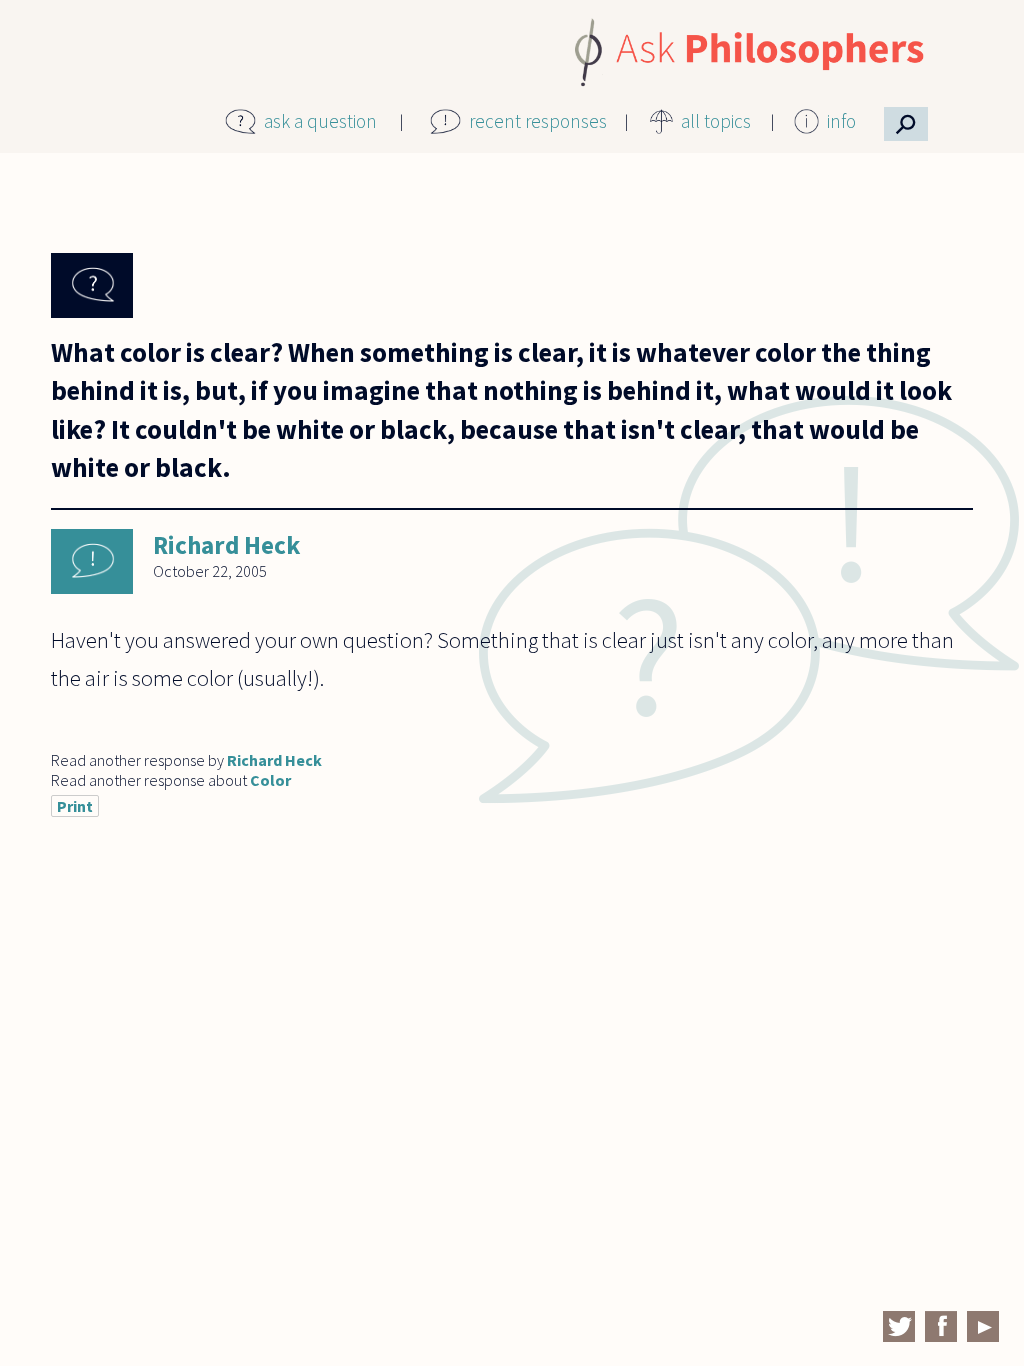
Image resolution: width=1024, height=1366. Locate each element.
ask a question (320, 121)
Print (75, 806)
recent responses (538, 121)
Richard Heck (226, 545)
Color (270, 780)
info (841, 121)
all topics (716, 121)
